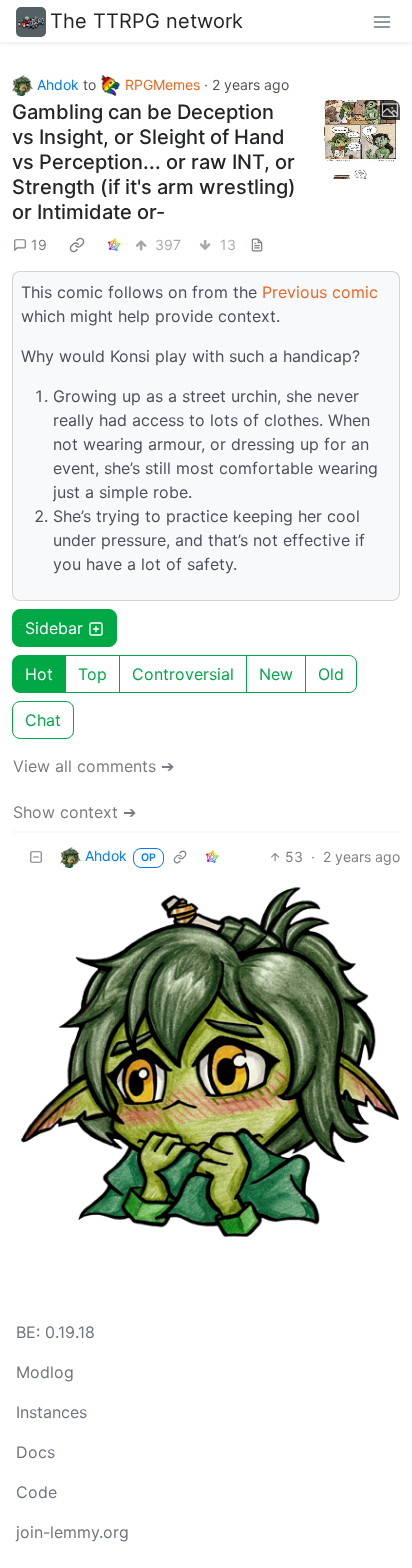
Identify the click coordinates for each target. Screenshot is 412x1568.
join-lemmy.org (72, 1532)
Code (36, 1492)
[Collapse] (36, 856)
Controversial (183, 674)
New (276, 674)
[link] (77, 244)
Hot (39, 674)
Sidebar (54, 628)
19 (39, 244)
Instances (51, 1412)
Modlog (45, 1372)
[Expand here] (360, 139)
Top (92, 674)
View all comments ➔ (93, 766)
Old (331, 674)
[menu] (382, 21)
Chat (43, 720)
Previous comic (320, 292)
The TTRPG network (146, 21)
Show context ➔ (74, 812)
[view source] (257, 244)
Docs (35, 1452)
